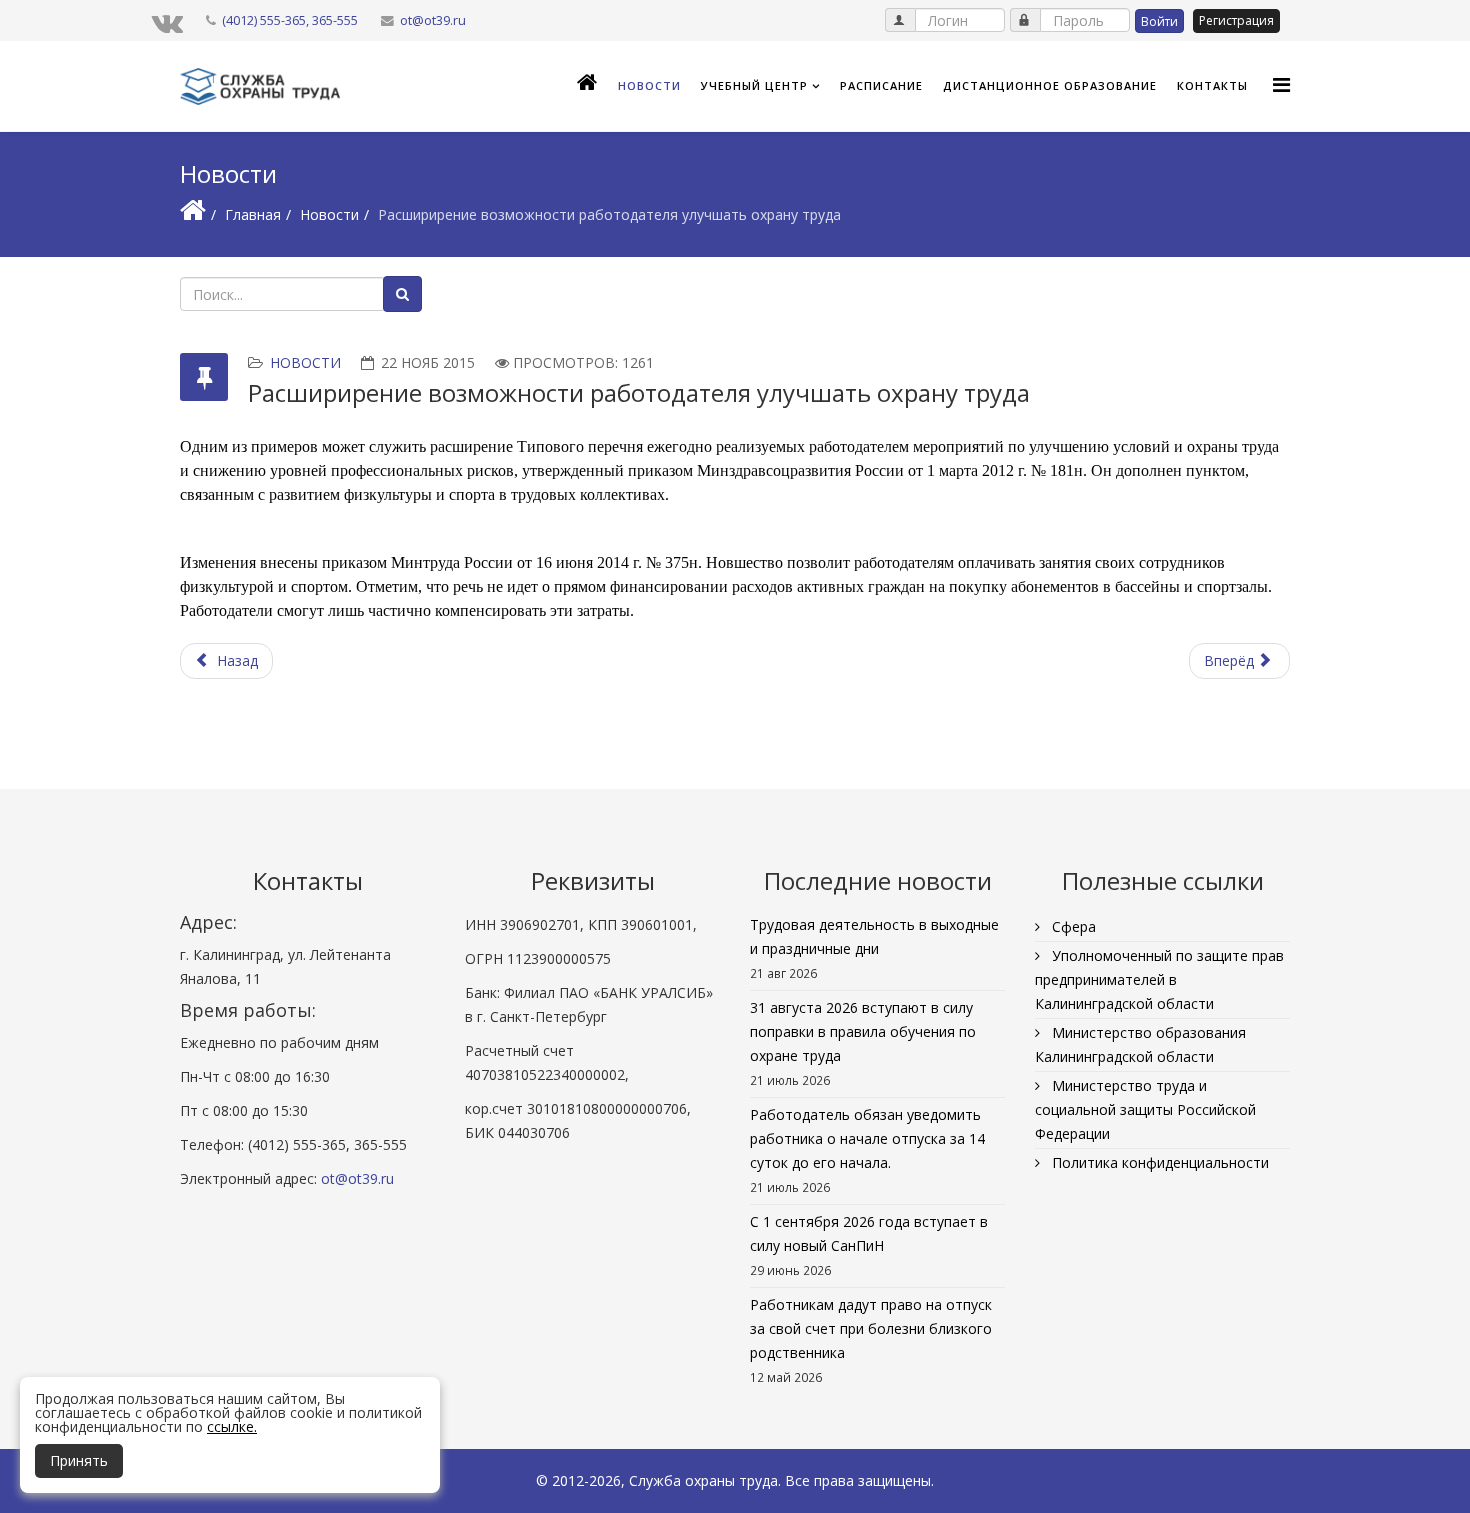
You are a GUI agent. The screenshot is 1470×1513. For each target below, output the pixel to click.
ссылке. (232, 1426)
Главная (253, 214)
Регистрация (1236, 20)
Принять (79, 1460)
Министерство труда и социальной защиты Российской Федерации (1145, 1109)
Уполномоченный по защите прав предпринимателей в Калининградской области (1159, 979)
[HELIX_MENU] (1281, 84)
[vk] (167, 22)
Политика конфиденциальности (1158, 1162)
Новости (649, 85)
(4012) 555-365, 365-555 (290, 20)
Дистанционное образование (1050, 85)
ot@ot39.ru (433, 20)
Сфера (1072, 926)
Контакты (1212, 85)
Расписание (881, 85)
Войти (1159, 21)
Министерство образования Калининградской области (1140, 1044)
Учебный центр (754, 85)
